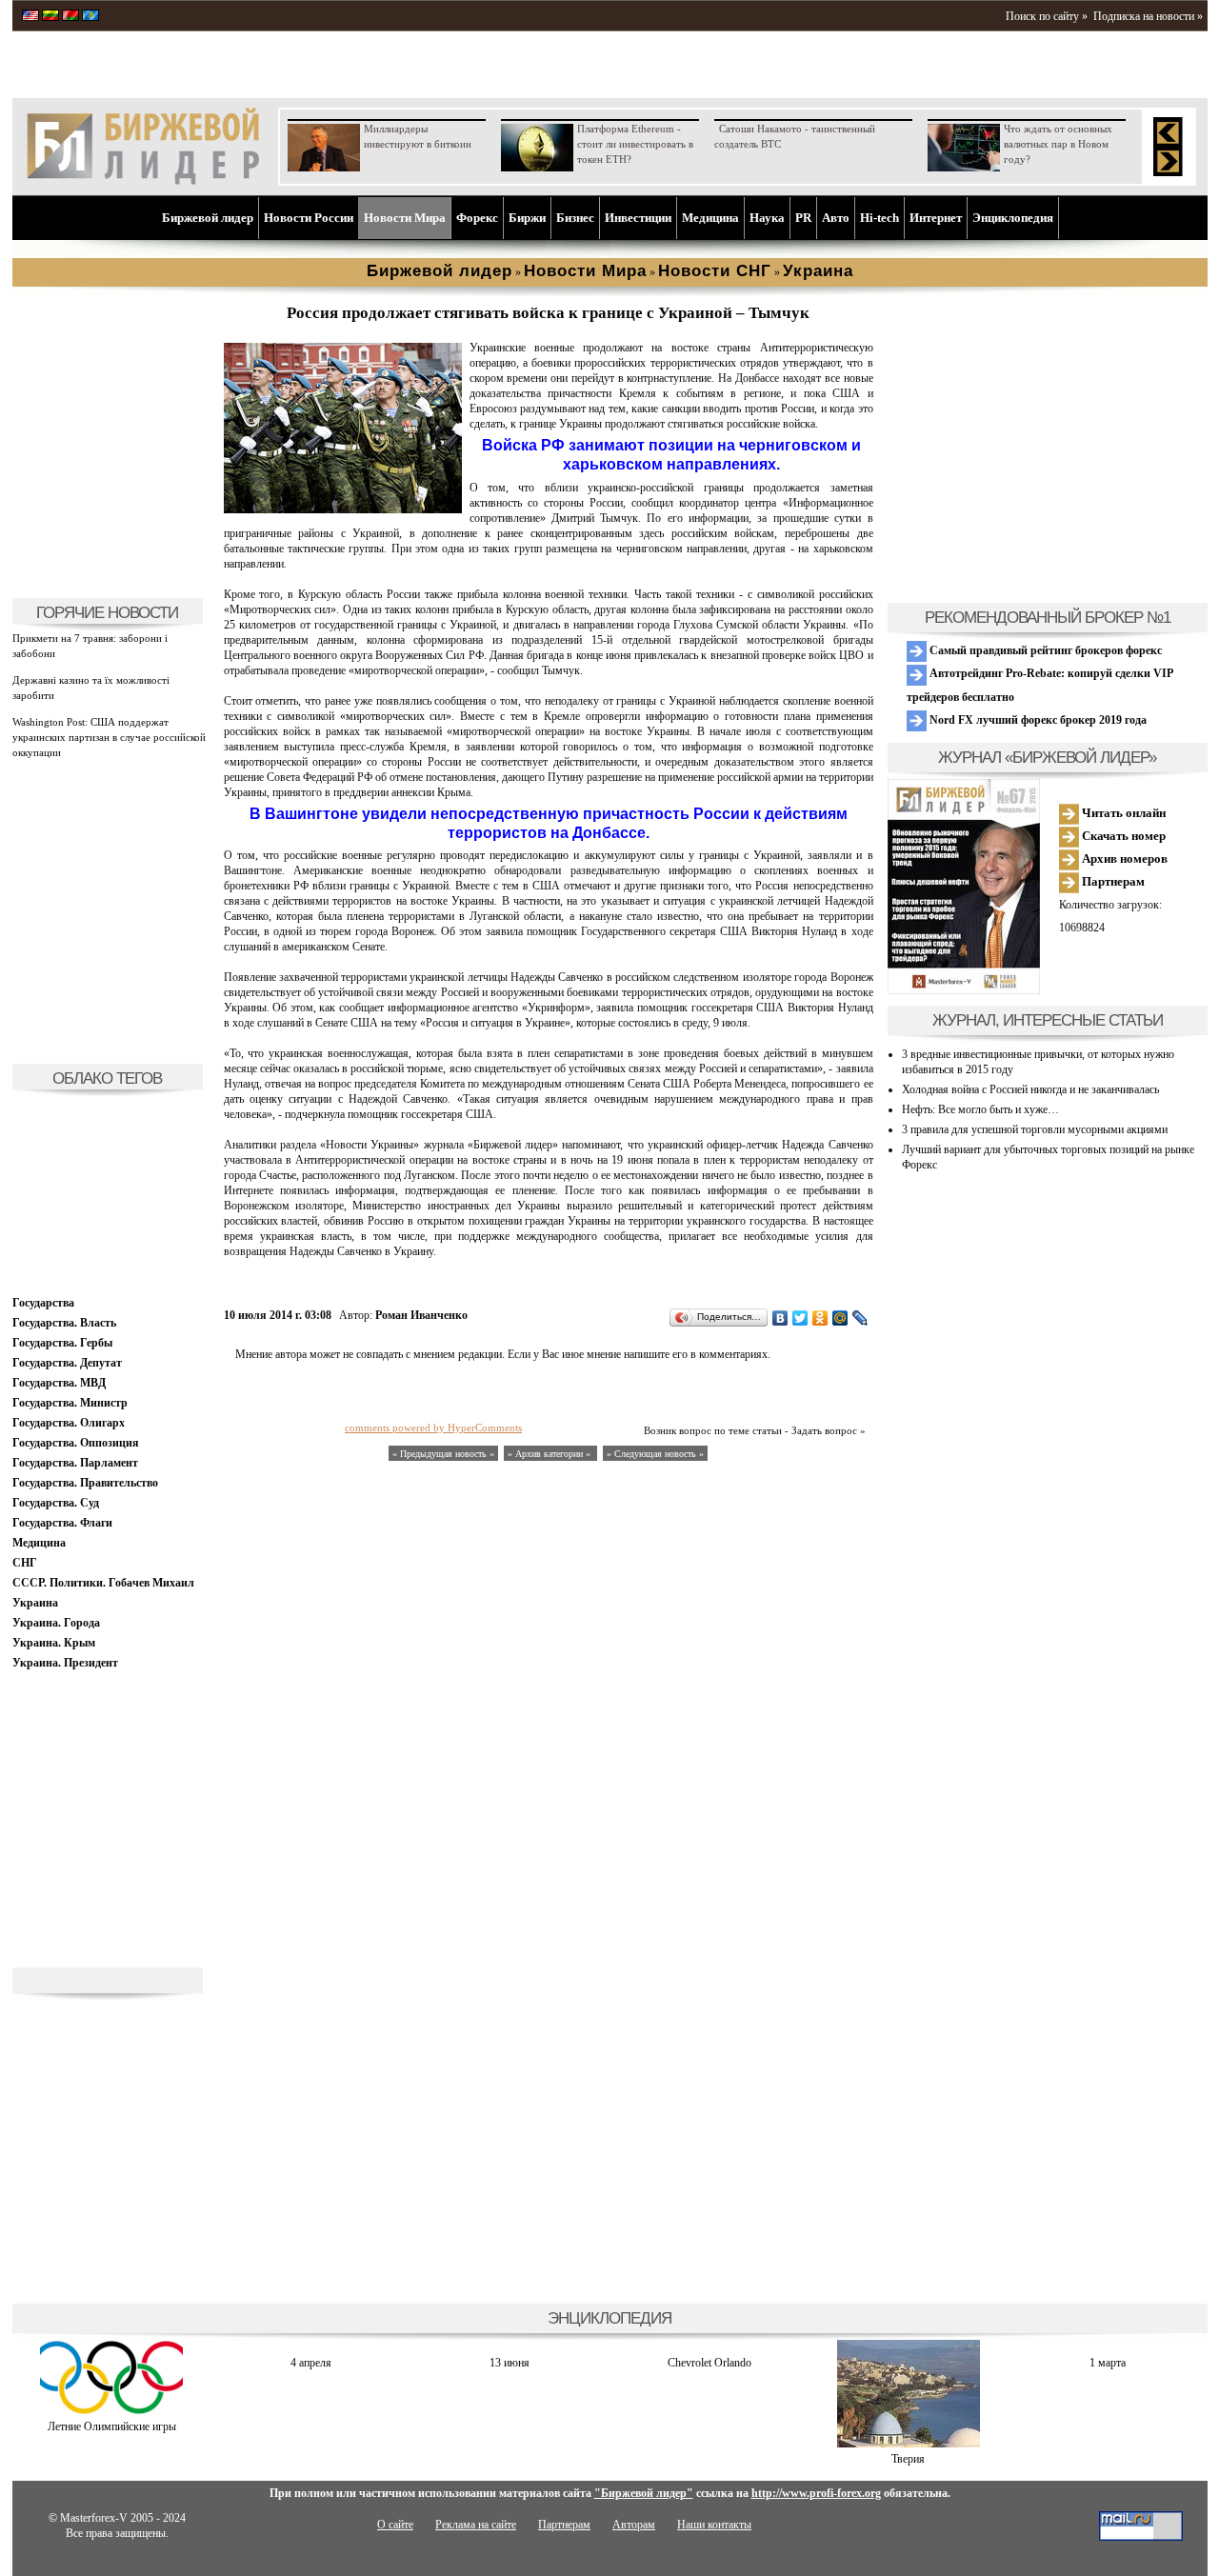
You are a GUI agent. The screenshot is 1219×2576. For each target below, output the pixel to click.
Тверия (908, 2459)
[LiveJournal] (860, 1318)
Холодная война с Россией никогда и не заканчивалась (1030, 1089)
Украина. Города (56, 1623)
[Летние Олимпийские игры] (111, 2411)
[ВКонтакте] (780, 1318)
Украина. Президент (65, 1663)
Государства (43, 1303)
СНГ (25, 1563)
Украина (35, 1603)
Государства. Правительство (85, 1483)
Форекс (477, 218)
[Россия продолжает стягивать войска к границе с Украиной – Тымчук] (343, 509)
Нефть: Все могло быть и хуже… (980, 1109)
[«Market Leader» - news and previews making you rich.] (30, 17)
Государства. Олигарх (69, 1423)
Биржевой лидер (208, 218)
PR (803, 218)
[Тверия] (909, 2444)
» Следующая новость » (655, 1454)
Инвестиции (638, 218)
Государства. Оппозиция (76, 1443)
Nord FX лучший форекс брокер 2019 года (1037, 720)
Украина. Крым (54, 1643)
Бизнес (575, 218)
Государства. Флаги (62, 1523)
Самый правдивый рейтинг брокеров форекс (1044, 650)
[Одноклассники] (820, 1318)
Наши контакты (714, 2525)
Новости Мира (405, 218)
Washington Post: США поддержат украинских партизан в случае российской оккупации (109, 737)
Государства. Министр (70, 1403)
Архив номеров (1123, 859)
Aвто (836, 218)
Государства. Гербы (62, 1343)
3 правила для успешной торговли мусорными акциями (1035, 1129)
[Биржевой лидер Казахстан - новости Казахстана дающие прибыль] (90, 17)
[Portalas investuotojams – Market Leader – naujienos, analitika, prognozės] (50, 17)
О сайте (395, 2525)
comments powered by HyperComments (433, 1428)
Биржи (527, 218)
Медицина (710, 218)
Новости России (309, 218)
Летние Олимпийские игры (112, 2426)
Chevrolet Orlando (709, 2363)
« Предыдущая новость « (443, 1454)
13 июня (510, 2363)
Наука (767, 218)
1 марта (1108, 2363)
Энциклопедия (1013, 218)
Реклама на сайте (476, 2525)
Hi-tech (879, 218)
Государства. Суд (56, 1503)
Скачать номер (1122, 836)
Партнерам (1112, 881)
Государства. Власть (64, 1323)
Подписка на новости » (1148, 16)
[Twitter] (800, 1318)
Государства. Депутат (67, 1363)
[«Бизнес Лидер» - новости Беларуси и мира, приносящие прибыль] (70, 17)
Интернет (936, 218)
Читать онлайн (1122, 813)
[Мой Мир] (840, 1318)
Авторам (634, 2525)
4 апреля (311, 2363)
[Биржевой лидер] (143, 181)
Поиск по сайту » (1047, 16)
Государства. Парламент (75, 1463)
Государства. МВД (59, 1383)
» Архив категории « (550, 1454)
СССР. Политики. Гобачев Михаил (103, 1583)
